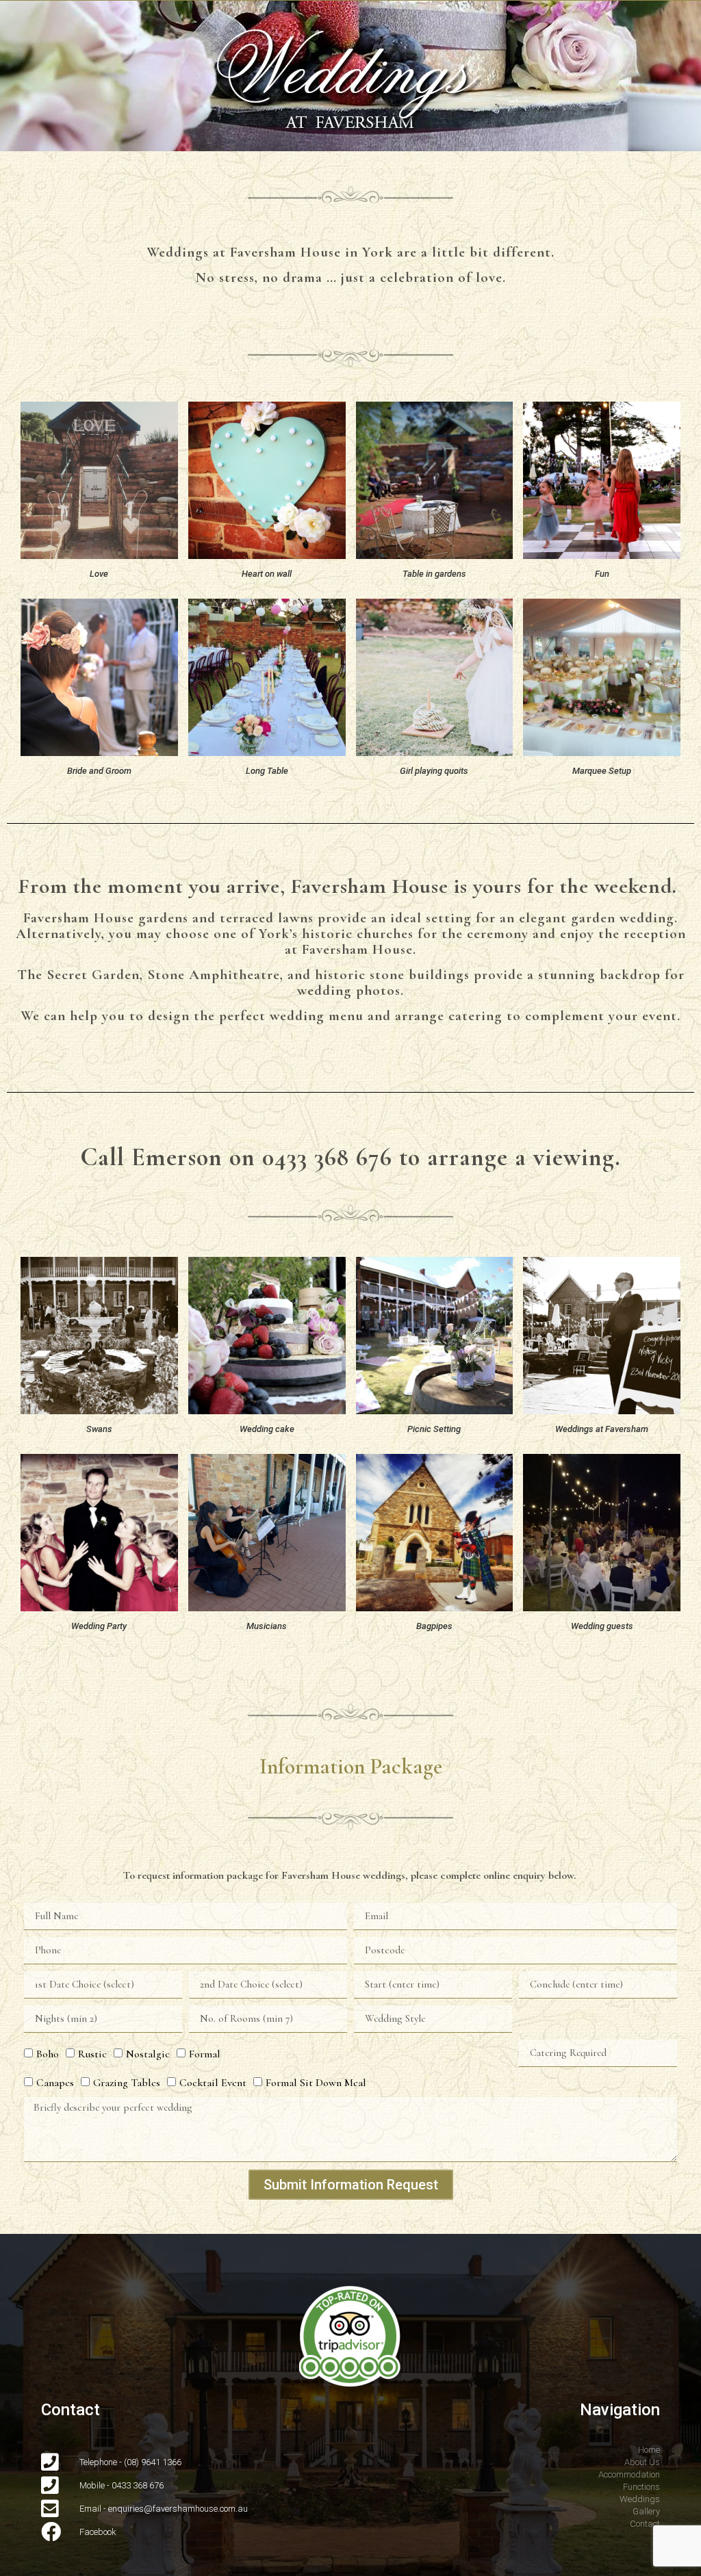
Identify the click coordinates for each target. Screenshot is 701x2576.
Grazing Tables (127, 2083)
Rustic (92, 2054)
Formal (205, 2054)
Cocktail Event (213, 2083)
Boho (48, 2054)
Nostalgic (148, 2054)
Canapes (55, 2083)
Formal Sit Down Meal (316, 2083)
